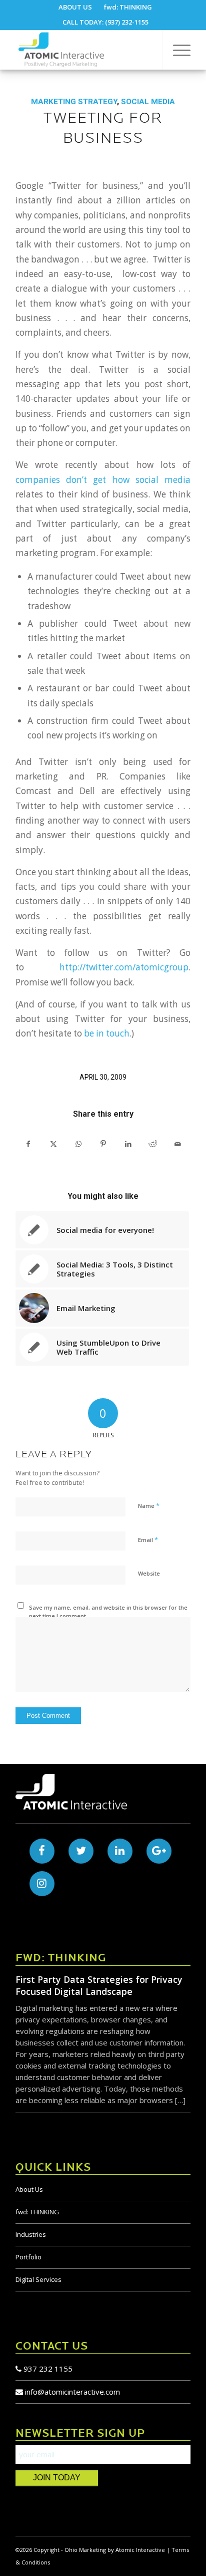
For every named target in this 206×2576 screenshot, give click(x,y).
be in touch (107, 1033)
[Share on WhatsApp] (78, 1144)
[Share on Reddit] (153, 1144)
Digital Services (38, 2279)
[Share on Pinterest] (103, 1144)
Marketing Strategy (74, 102)
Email (148, 1539)
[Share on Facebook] (28, 1144)
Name (149, 1505)
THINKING (37, 2212)
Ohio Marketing (85, 2550)
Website (149, 1573)
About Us (29, 2189)
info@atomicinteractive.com (72, 2392)
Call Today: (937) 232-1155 (105, 22)
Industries (31, 2234)
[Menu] (177, 50)
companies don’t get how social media (103, 480)
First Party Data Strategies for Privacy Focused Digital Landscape (99, 1985)
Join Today (57, 2478)
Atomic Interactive (140, 2550)
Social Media (148, 102)
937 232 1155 (47, 2369)
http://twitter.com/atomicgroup (124, 967)
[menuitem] (75, 7)
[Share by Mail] (178, 1144)
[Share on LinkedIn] (128, 1144)
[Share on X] (54, 1144)
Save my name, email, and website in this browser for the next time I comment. (108, 1612)
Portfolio (28, 2257)
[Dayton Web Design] (85, 50)
